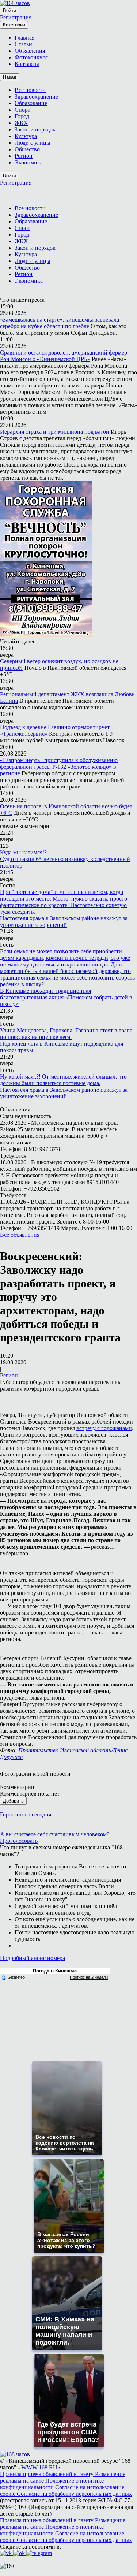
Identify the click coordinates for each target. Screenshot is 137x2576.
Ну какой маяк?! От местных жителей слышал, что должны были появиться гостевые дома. (63, 1080)
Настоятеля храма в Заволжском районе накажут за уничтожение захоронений (64, 922)
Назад (10, 77)
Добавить (13, 1801)
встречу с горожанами (104, 1428)
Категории (14, 25)
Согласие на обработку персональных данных (74, 2494)
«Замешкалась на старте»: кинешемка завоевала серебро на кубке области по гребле (60, 323)
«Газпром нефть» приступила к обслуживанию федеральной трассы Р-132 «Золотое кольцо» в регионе (59, 767)
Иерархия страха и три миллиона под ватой (55, 432)
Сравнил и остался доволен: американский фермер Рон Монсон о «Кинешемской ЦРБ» (64, 356)
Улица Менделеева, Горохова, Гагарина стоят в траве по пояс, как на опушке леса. (66, 1034)
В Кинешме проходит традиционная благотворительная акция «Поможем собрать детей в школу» (66, 997)
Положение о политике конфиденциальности (52, 2484)
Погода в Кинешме (55, 1971)
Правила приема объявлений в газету (47, 2474)
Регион (9, 1375)
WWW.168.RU (39, 2467)
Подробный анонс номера (33, 1958)
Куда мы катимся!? (23, 852)
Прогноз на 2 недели (89, 1977)
